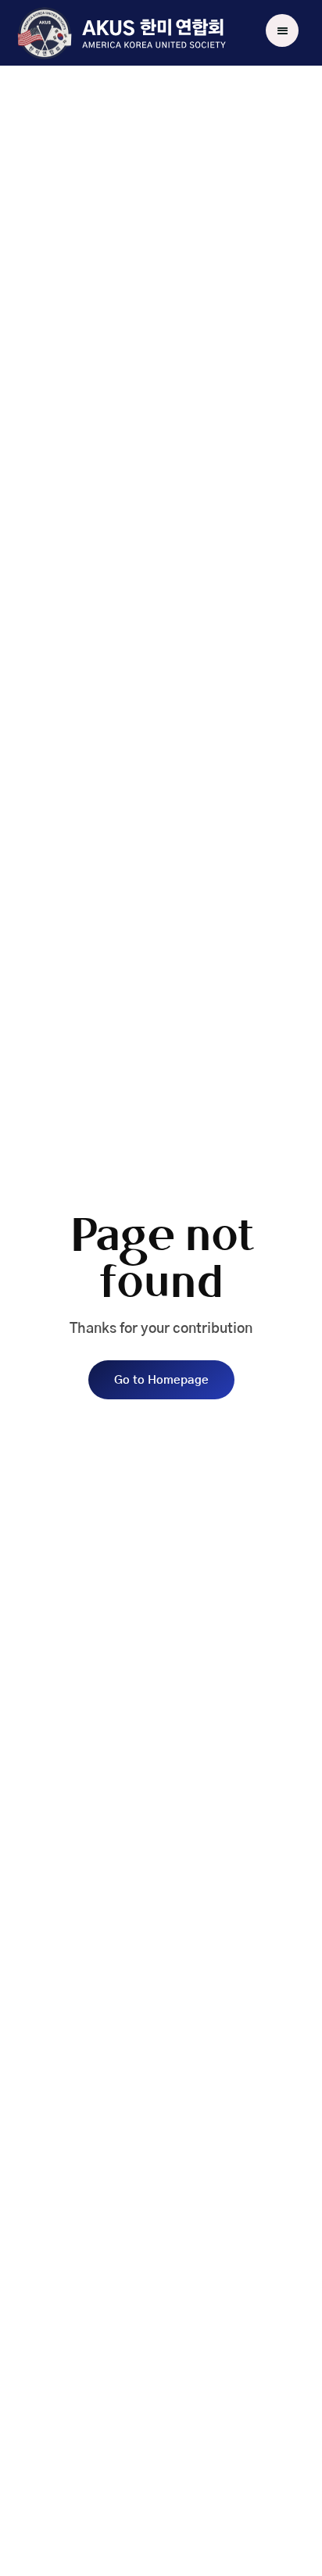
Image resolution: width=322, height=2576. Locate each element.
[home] (121, 34)
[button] (282, 30)
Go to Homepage (161, 1380)
